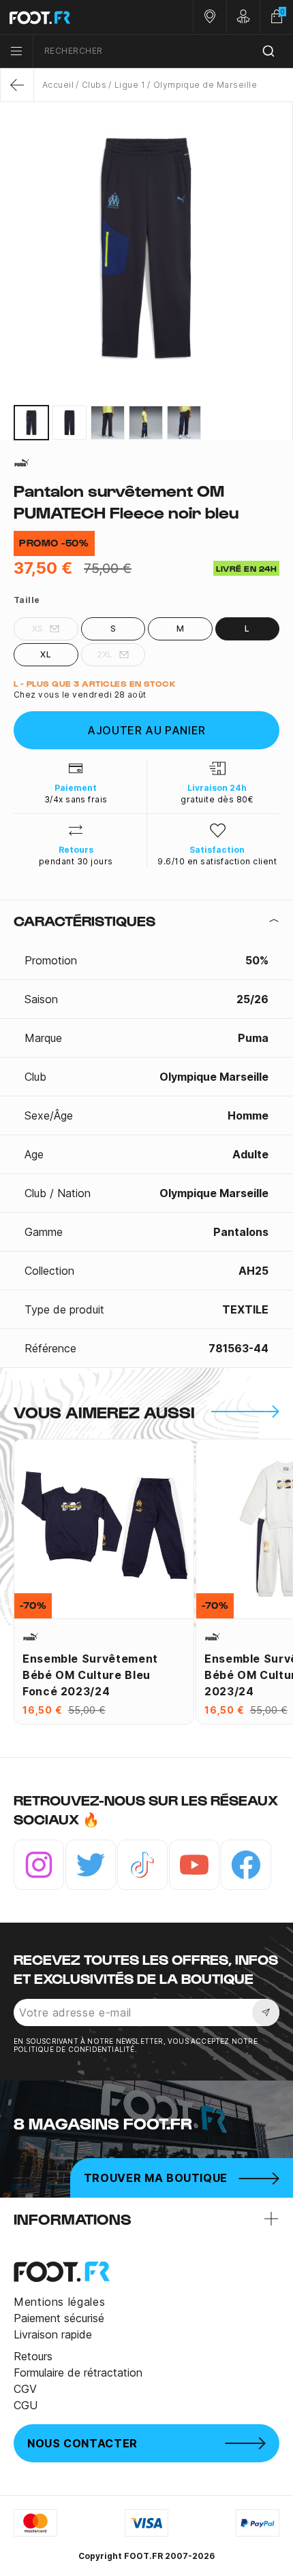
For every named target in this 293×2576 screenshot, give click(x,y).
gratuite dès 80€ (217, 799)
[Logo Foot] (73, 17)
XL (46, 654)
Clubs (94, 85)
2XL (105, 654)
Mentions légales (59, 2302)
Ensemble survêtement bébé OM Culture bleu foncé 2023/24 (90, 1675)
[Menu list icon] (16, 51)
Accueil (58, 85)
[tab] (146, 921)
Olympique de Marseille (205, 85)
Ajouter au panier (146, 730)
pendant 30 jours (76, 861)
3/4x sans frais (76, 799)
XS (38, 629)
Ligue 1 (130, 85)
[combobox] (163, 51)
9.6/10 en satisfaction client (217, 861)
